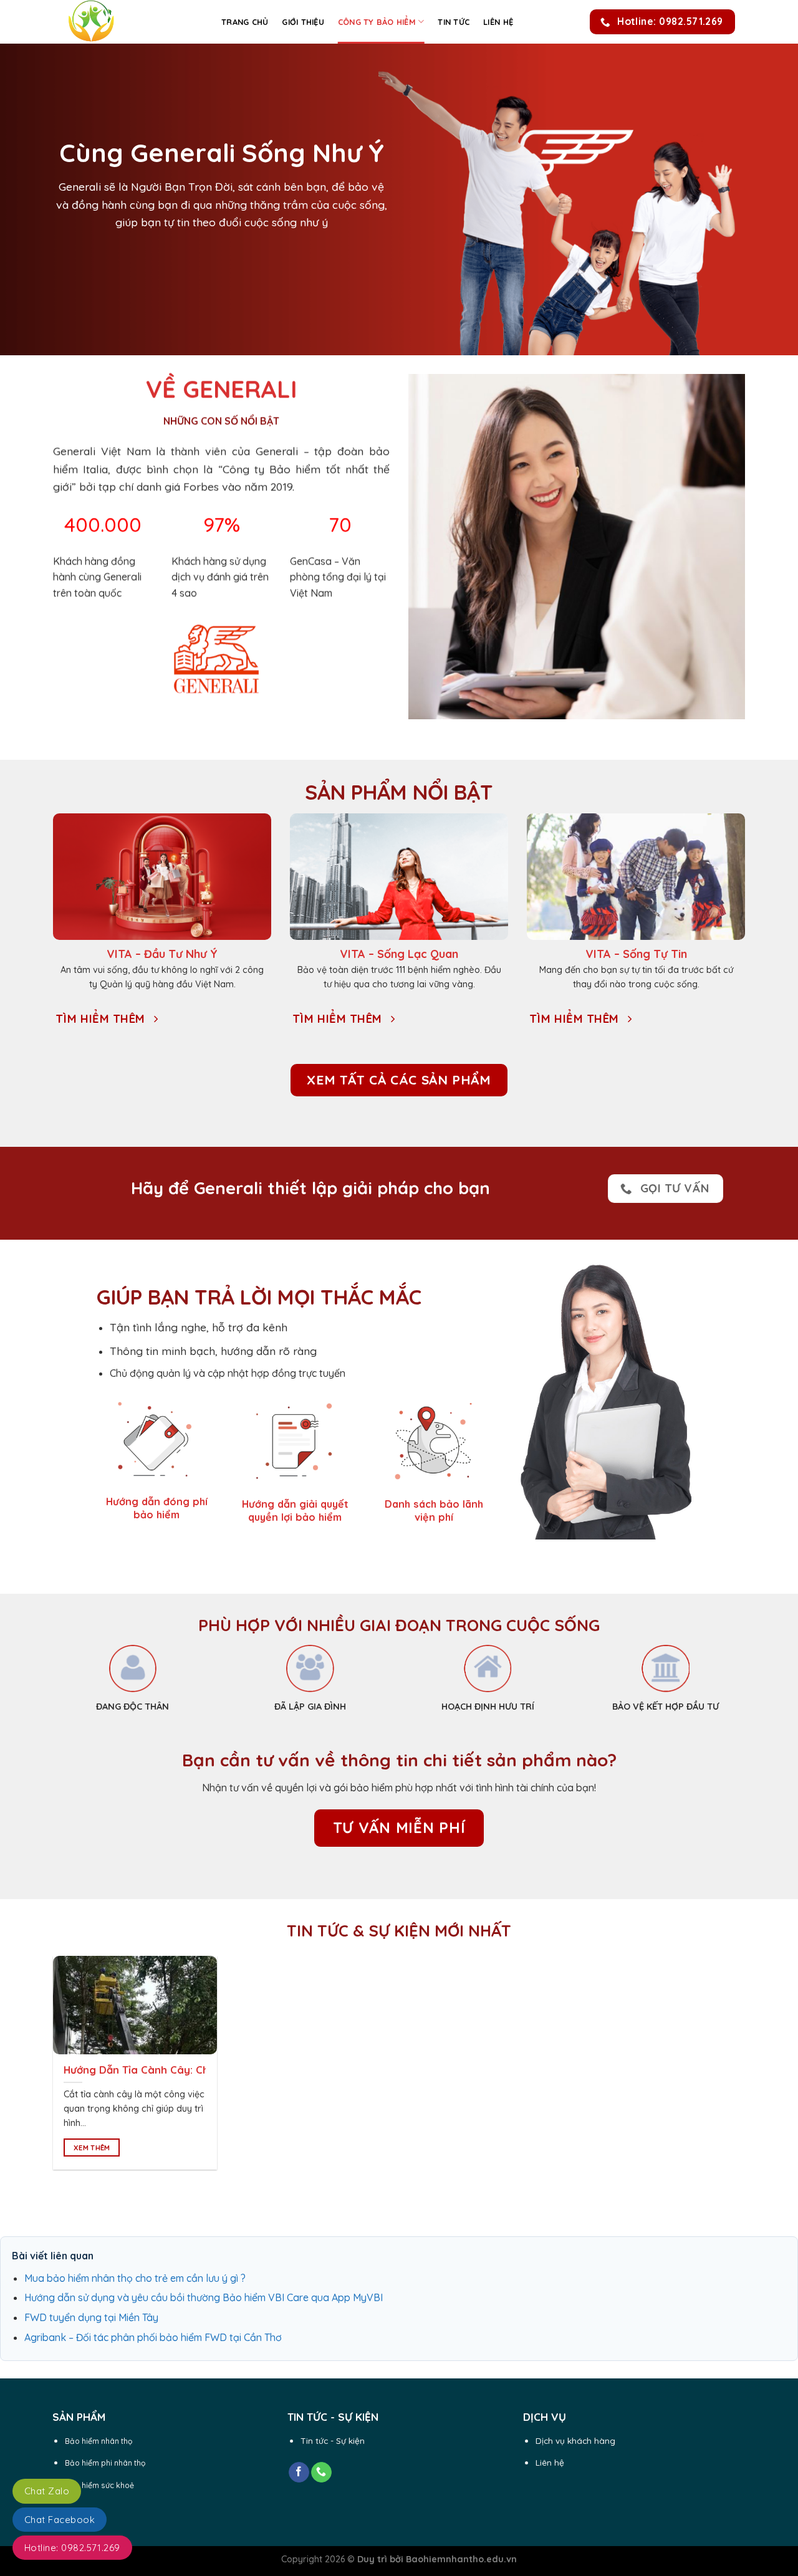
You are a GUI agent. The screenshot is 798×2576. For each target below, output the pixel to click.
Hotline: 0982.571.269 (72, 2548)
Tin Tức (454, 22)
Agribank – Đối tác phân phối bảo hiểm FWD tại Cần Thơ (153, 2337)
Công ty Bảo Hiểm (377, 22)
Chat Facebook (60, 2520)
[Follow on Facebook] (299, 2473)
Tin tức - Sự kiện (333, 2440)
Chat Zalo (47, 2491)
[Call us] (321, 2473)
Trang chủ (245, 22)
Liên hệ (498, 22)
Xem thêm (92, 2147)
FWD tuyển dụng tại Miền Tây (91, 2317)
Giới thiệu (303, 22)
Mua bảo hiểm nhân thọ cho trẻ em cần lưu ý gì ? (135, 2278)
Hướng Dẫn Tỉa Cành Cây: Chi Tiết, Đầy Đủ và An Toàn (200, 2070)
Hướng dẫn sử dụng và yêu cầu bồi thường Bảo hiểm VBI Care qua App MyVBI (204, 2297)
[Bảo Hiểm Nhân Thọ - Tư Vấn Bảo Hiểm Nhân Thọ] (128, 22)
